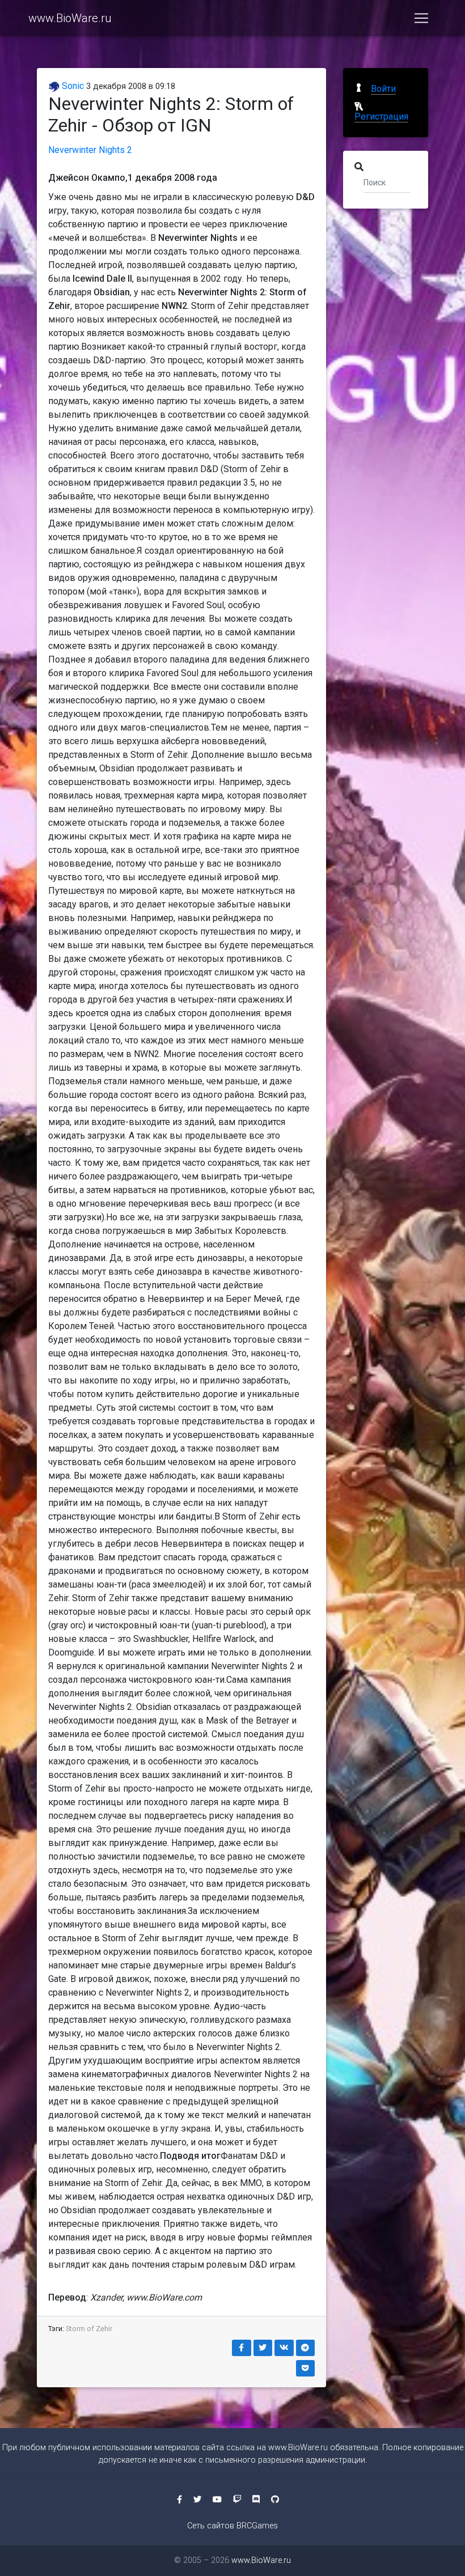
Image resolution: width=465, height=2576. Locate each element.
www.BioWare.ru (70, 18)
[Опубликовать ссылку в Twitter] (263, 2348)
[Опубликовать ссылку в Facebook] (242, 2348)
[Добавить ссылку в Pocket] (306, 2368)
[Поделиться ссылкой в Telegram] (306, 2348)
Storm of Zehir (89, 2329)
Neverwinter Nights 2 (90, 150)
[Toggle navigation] (421, 18)
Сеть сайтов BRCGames (232, 2526)
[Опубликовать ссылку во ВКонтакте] (284, 2348)
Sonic (72, 86)
